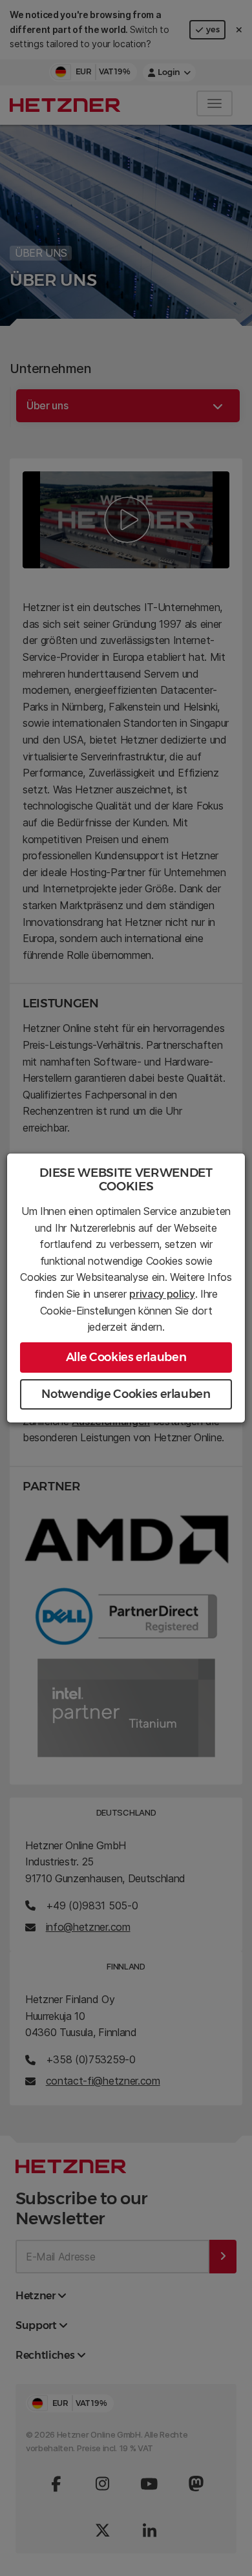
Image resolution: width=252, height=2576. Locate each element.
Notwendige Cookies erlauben (126, 1394)
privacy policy (162, 1294)
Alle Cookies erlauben (126, 1357)
